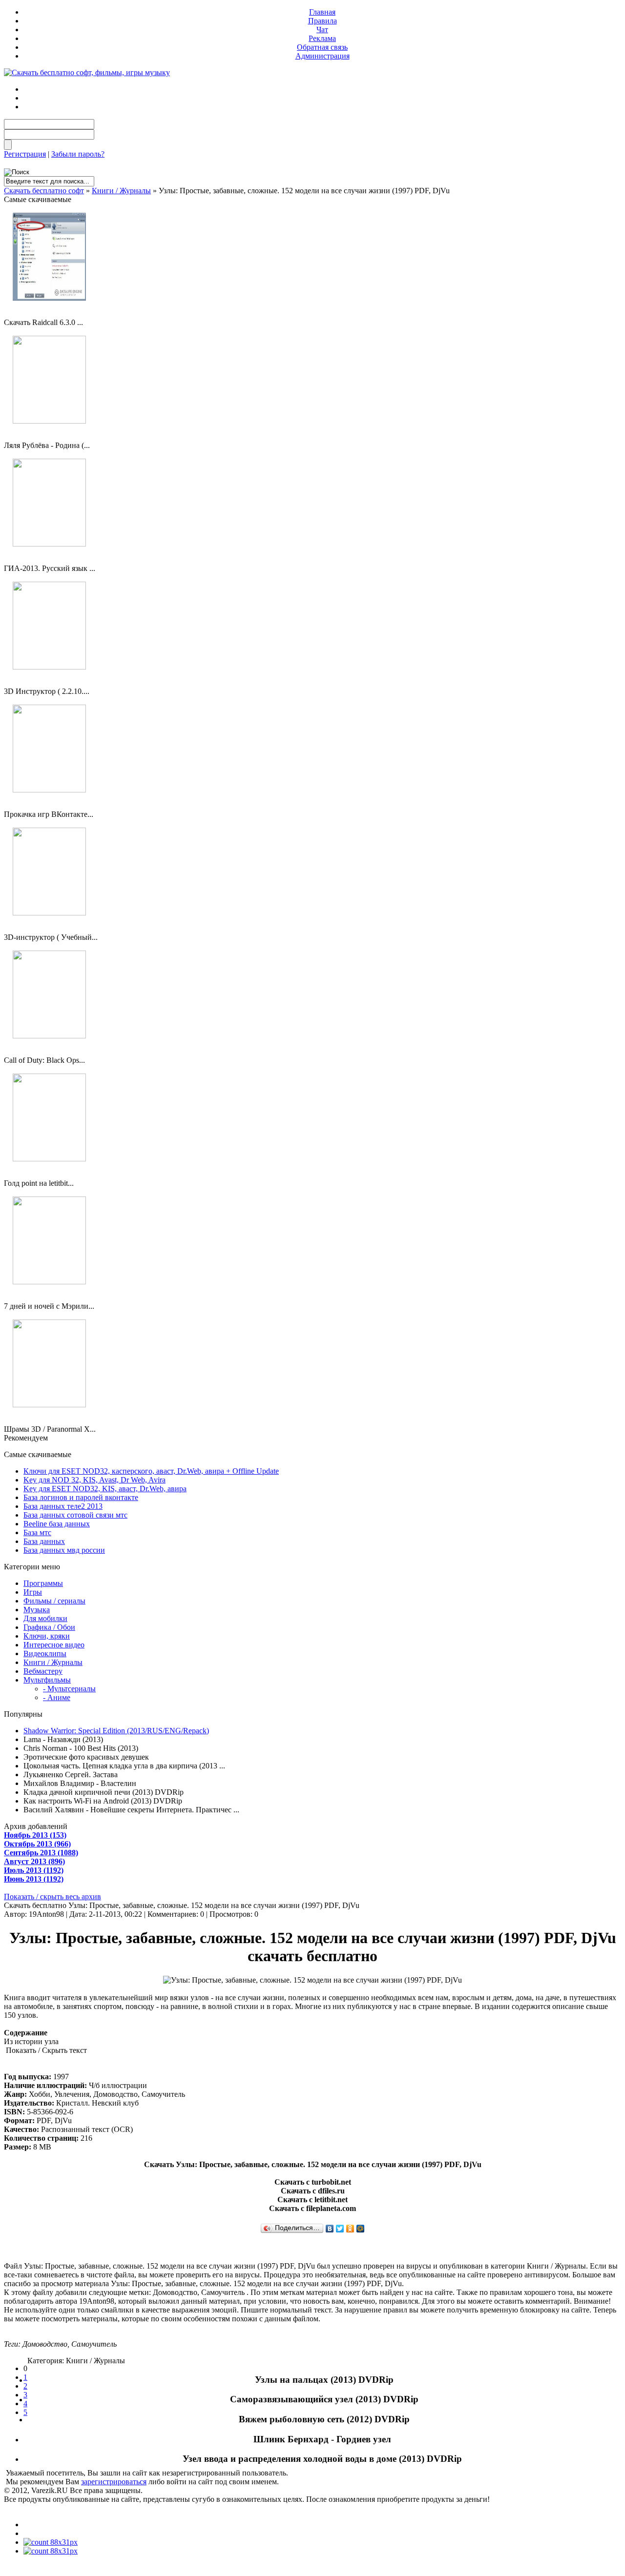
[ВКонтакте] (330, 2229)
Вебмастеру (43, 1671)
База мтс (37, 1532)
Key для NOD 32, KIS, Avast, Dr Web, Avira (94, 1480)
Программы (43, 1583)
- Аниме (57, 1697)
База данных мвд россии (64, 1550)
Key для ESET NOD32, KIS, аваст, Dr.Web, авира (105, 1489)
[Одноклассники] (350, 2229)
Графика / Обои (49, 1627)
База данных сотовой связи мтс (75, 1515)
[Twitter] (340, 2229)
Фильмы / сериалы (54, 1601)
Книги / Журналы (121, 191)
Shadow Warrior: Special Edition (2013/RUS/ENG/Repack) (116, 1731)
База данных (44, 1541)
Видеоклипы (45, 1653)
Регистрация (25, 154)
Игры (33, 1592)
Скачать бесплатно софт (44, 191)
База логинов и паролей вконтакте (81, 1497)
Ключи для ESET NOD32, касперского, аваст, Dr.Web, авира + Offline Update (151, 1471)
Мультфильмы (47, 1680)
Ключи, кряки (47, 1636)
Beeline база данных (57, 1524)
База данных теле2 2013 (63, 1506)
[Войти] (8, 145)
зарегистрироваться (114, 2482)
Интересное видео (54, 1645)
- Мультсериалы (69, 1689)
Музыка (37, 1610)
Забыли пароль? (78, 154)
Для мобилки (45, 1618)
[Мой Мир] (361, 2229)
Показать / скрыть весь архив (52, 1897)
